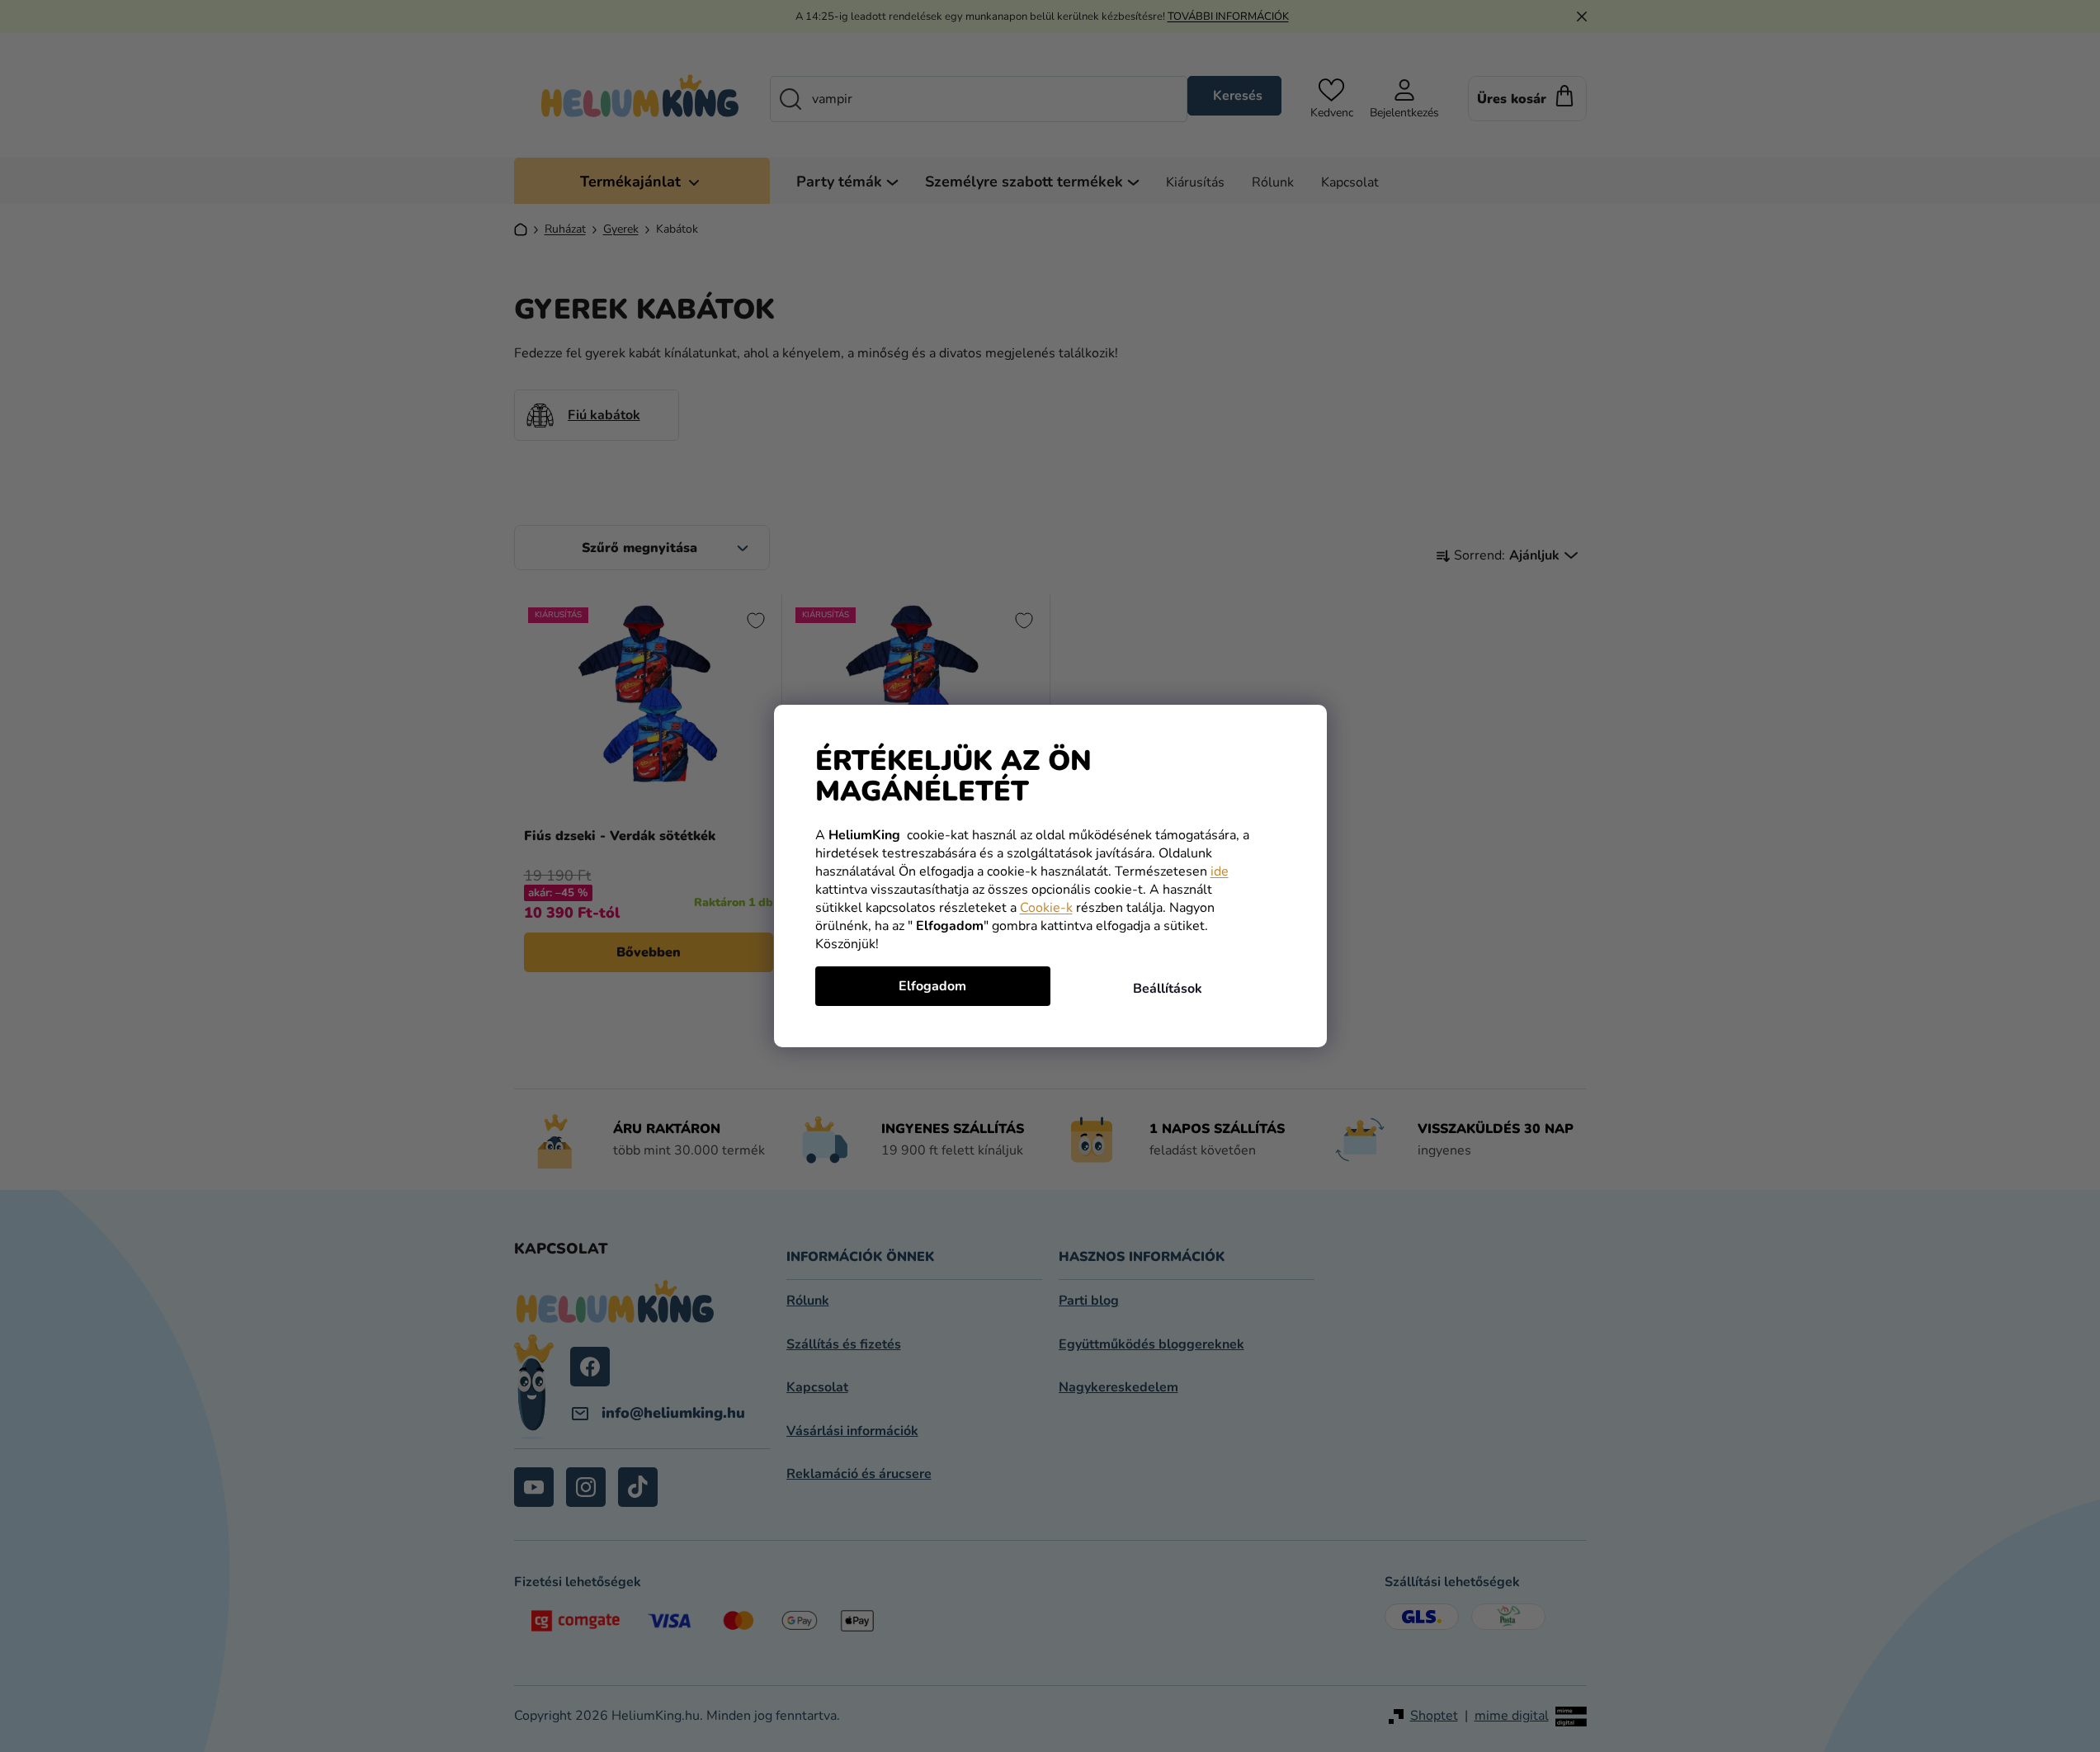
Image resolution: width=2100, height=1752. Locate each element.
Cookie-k (1046, 908)
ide (1220, 871)
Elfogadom (932, 986)
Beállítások (1168, 989)
